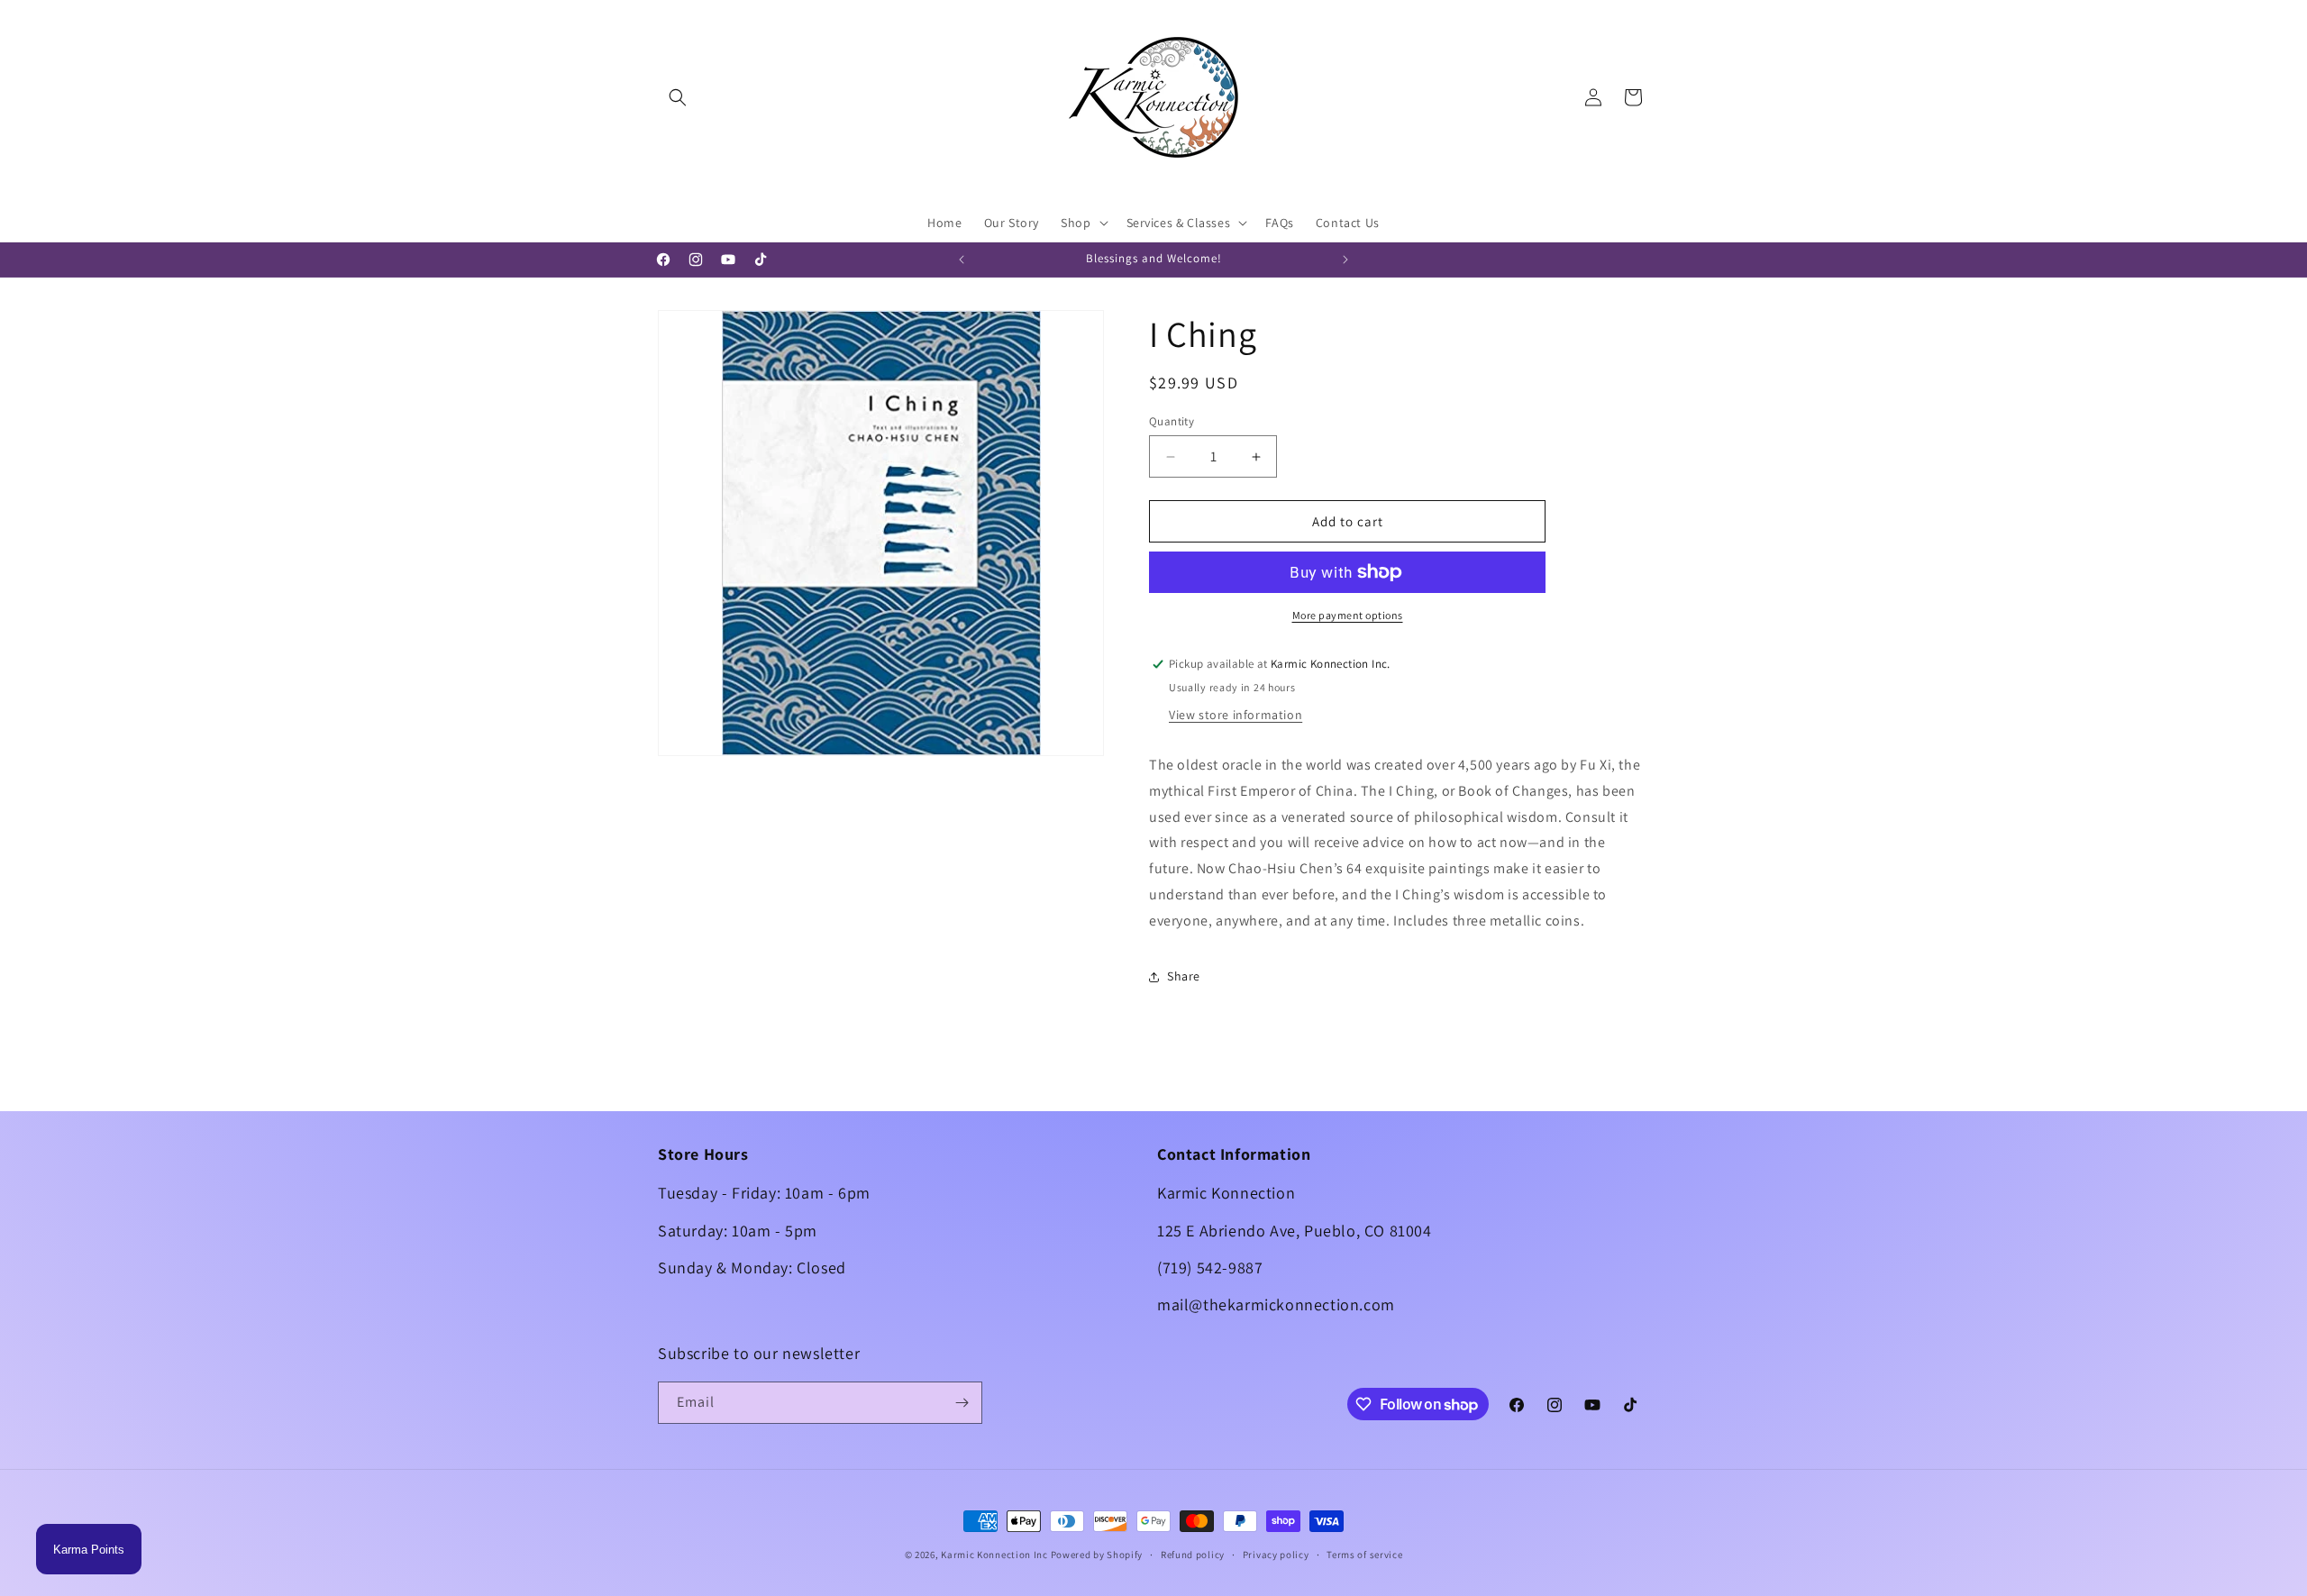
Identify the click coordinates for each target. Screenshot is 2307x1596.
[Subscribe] (962, 1403)
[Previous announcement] (962, 260)
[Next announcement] (1345, 260)
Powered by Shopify (1097, 1555)
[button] (678, 97)
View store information (1236, 715)
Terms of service (1364, 1555)
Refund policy (1193, 1555)
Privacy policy (1276, 1555)
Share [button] (1184, 976)
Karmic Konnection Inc (994, 1555)
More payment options (1348, 615)
